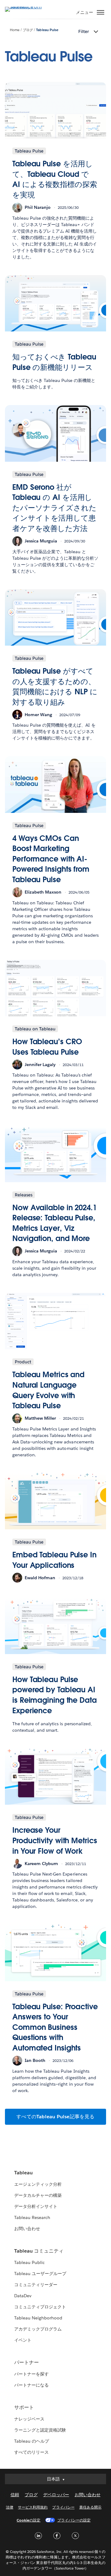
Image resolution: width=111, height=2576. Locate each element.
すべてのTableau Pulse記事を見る (55, 2117)
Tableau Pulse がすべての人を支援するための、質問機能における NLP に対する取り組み (55, 687)
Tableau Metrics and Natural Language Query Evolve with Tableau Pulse (48, 1390)
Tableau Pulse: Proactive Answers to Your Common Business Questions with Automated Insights (55, 2027)
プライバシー (63, 2507)
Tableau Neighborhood (38, 2318)
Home (15, 30)
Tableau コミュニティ (39, 2251)
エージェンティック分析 (38, 2184)
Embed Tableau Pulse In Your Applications (54, 1560)
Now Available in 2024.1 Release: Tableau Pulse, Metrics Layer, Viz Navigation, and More (55, 1223)
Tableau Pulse (47, 30)
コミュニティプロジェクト (40, 2307)
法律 (10, 2507)
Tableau (23, 2173)
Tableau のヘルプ (32, 2441)
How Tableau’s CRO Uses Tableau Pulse (47, 1047)
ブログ (28, 30)
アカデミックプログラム (38, 2329)
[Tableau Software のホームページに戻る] (27, 7)
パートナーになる (31, 2385)
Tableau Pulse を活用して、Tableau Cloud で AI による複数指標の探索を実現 (55, 179)
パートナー (27, 2362)
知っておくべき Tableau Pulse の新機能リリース (54, 362)
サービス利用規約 (33, 2507)
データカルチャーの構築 (38, 2195)
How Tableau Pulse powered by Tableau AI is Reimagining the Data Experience (55, 1695)
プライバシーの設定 (74, 2520)
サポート (24, 2407)
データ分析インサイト (36, 2206)
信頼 (15, 2495)
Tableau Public (29, 2262)
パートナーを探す (31, 2374)
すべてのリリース (31, 2452)
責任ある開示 (90, 2507)
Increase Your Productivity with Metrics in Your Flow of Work (55, 1840)
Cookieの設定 (29, 2520)
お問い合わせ (27, 2229)
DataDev (23, 2296)
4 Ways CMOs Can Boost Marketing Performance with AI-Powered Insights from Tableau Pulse (51, 859)
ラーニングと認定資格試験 (40, 2430)
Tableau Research (32, 2217)
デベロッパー (56, 2495)
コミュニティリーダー (36, 2285)
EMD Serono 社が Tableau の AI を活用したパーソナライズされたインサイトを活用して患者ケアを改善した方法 (54, 508)
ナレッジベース (29, 2419)
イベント (23, 2340)
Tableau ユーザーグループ (40, 2274)
